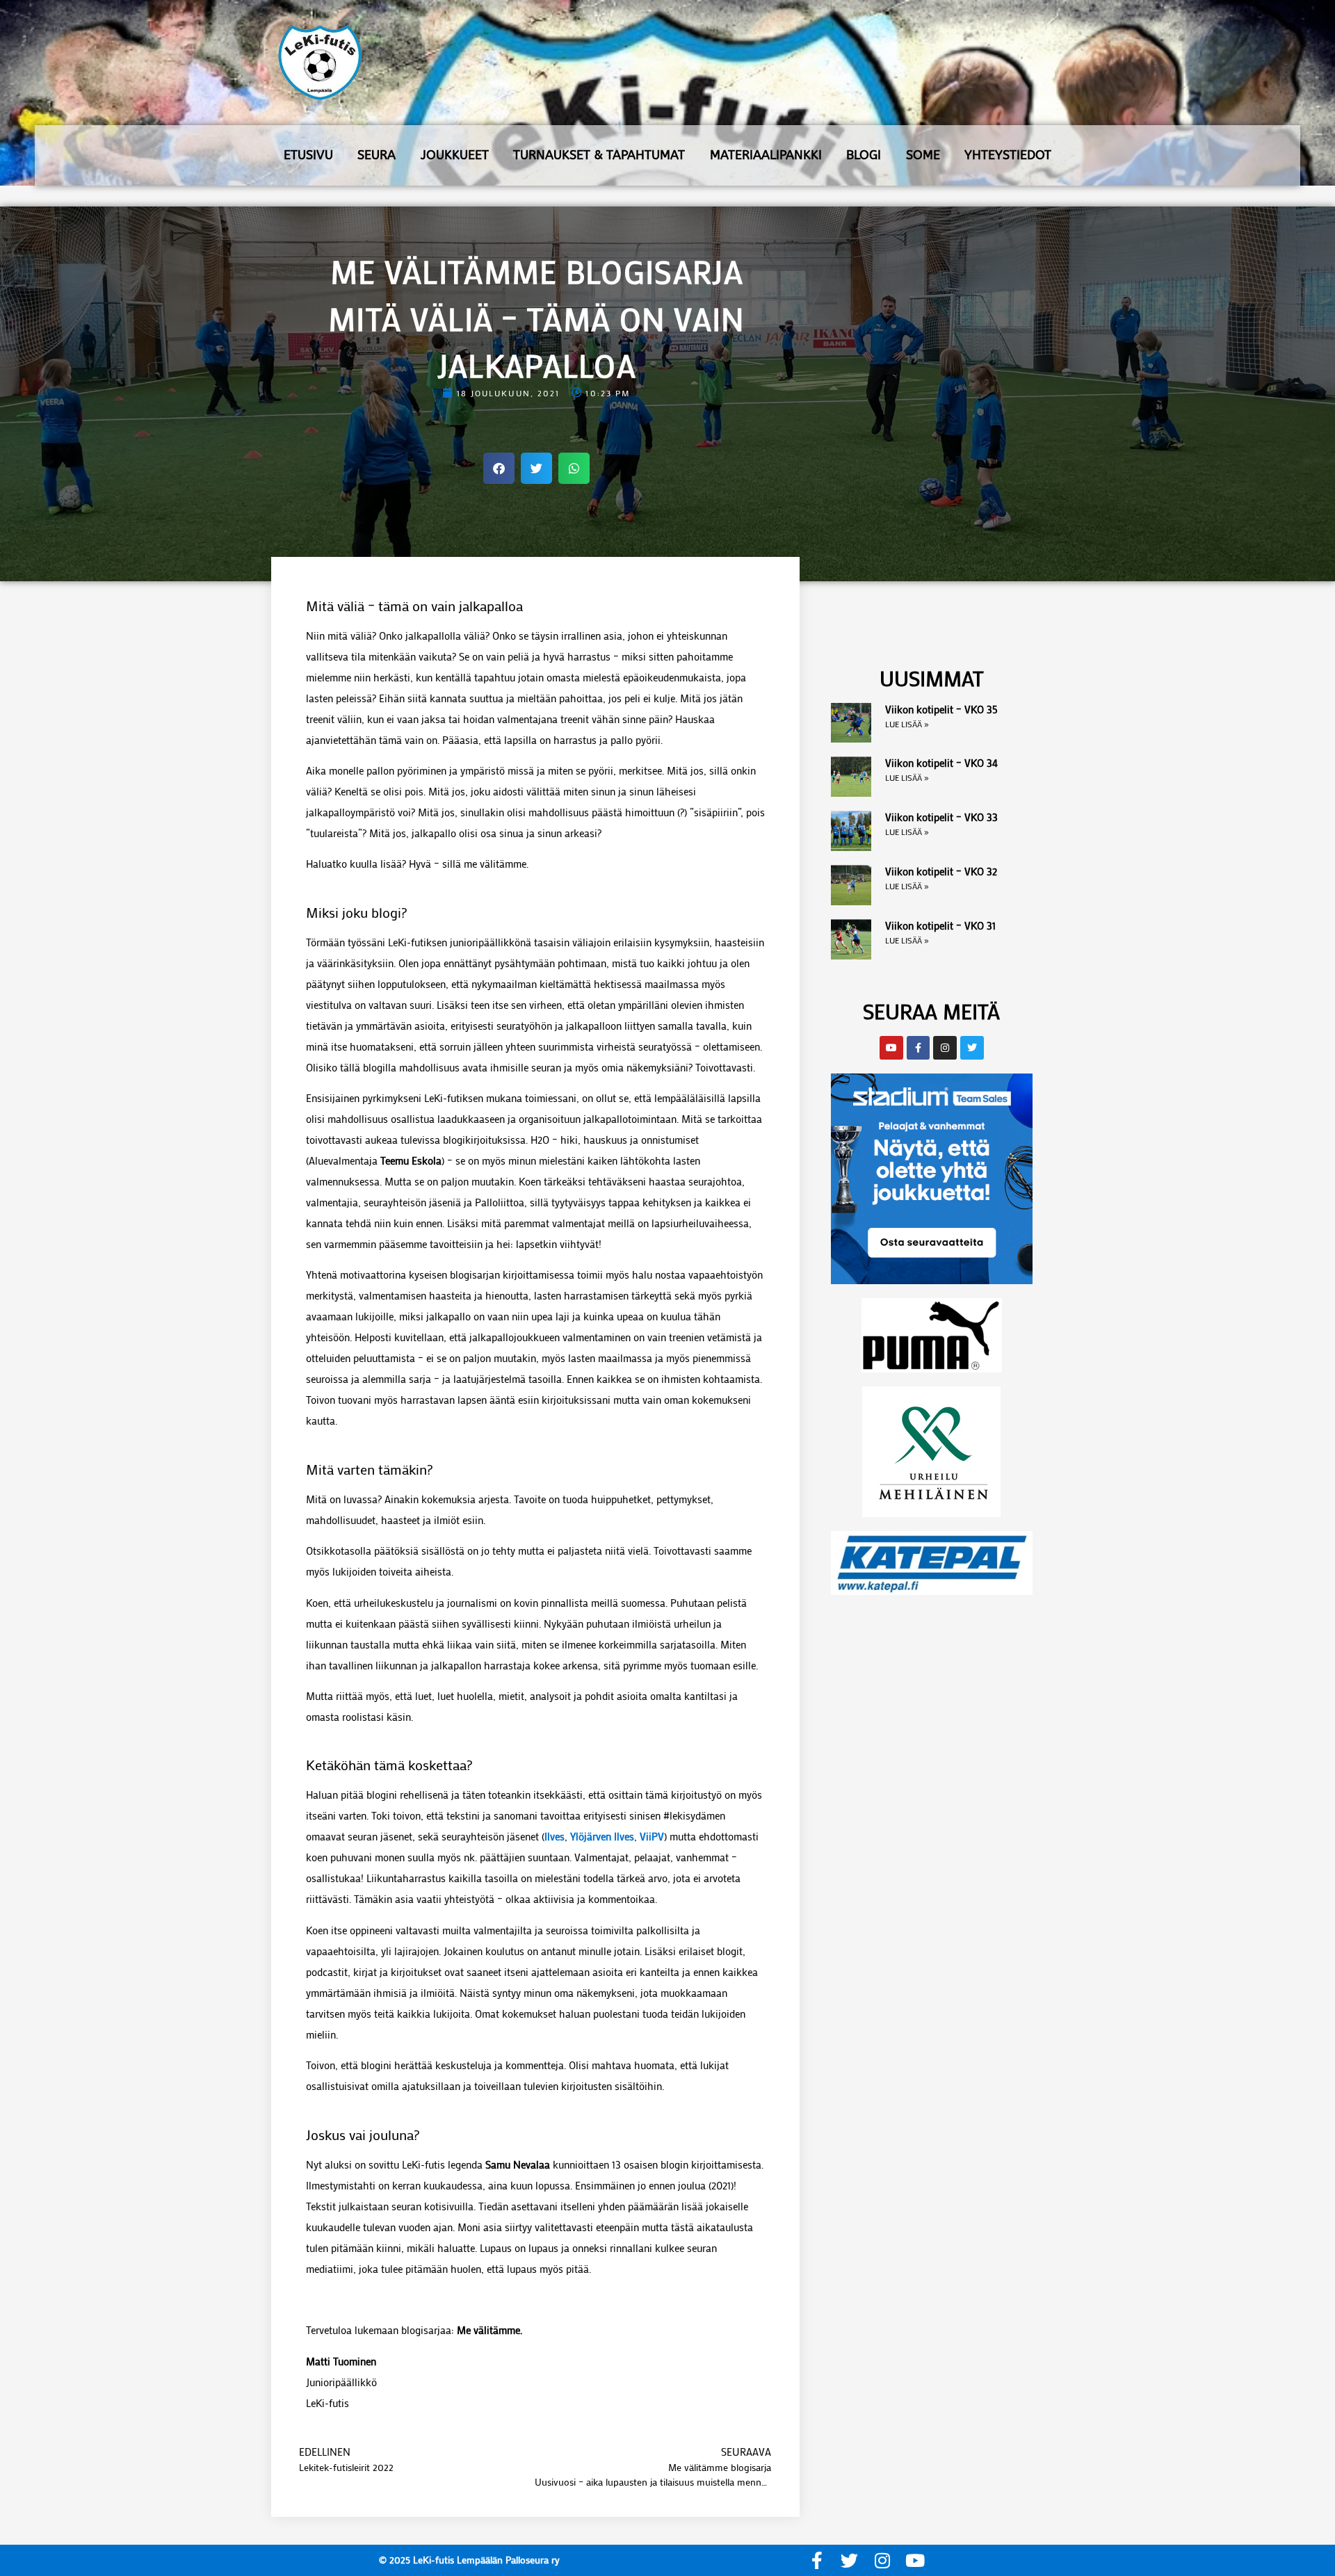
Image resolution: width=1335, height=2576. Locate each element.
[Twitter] (849, 2560)
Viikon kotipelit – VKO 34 (941, 763)
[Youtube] (915, 2560)
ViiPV (652, 1836)
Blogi (864, 155)
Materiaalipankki (766, 155)
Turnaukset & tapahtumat (599, 155)
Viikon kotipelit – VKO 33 (941, 817)
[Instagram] (882, 2560)
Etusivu (308, 155)
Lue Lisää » (907, 724)
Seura (377, 155)
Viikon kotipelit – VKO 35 (941, 709)
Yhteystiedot (1008, 155)
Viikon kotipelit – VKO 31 (940, 925)
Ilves (555, 1836)
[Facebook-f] (817, 2560)
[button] (499, 468)
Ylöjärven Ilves (602, 1836)
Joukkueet (455, 155)
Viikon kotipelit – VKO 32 (941, 871)
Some (923, 155)
